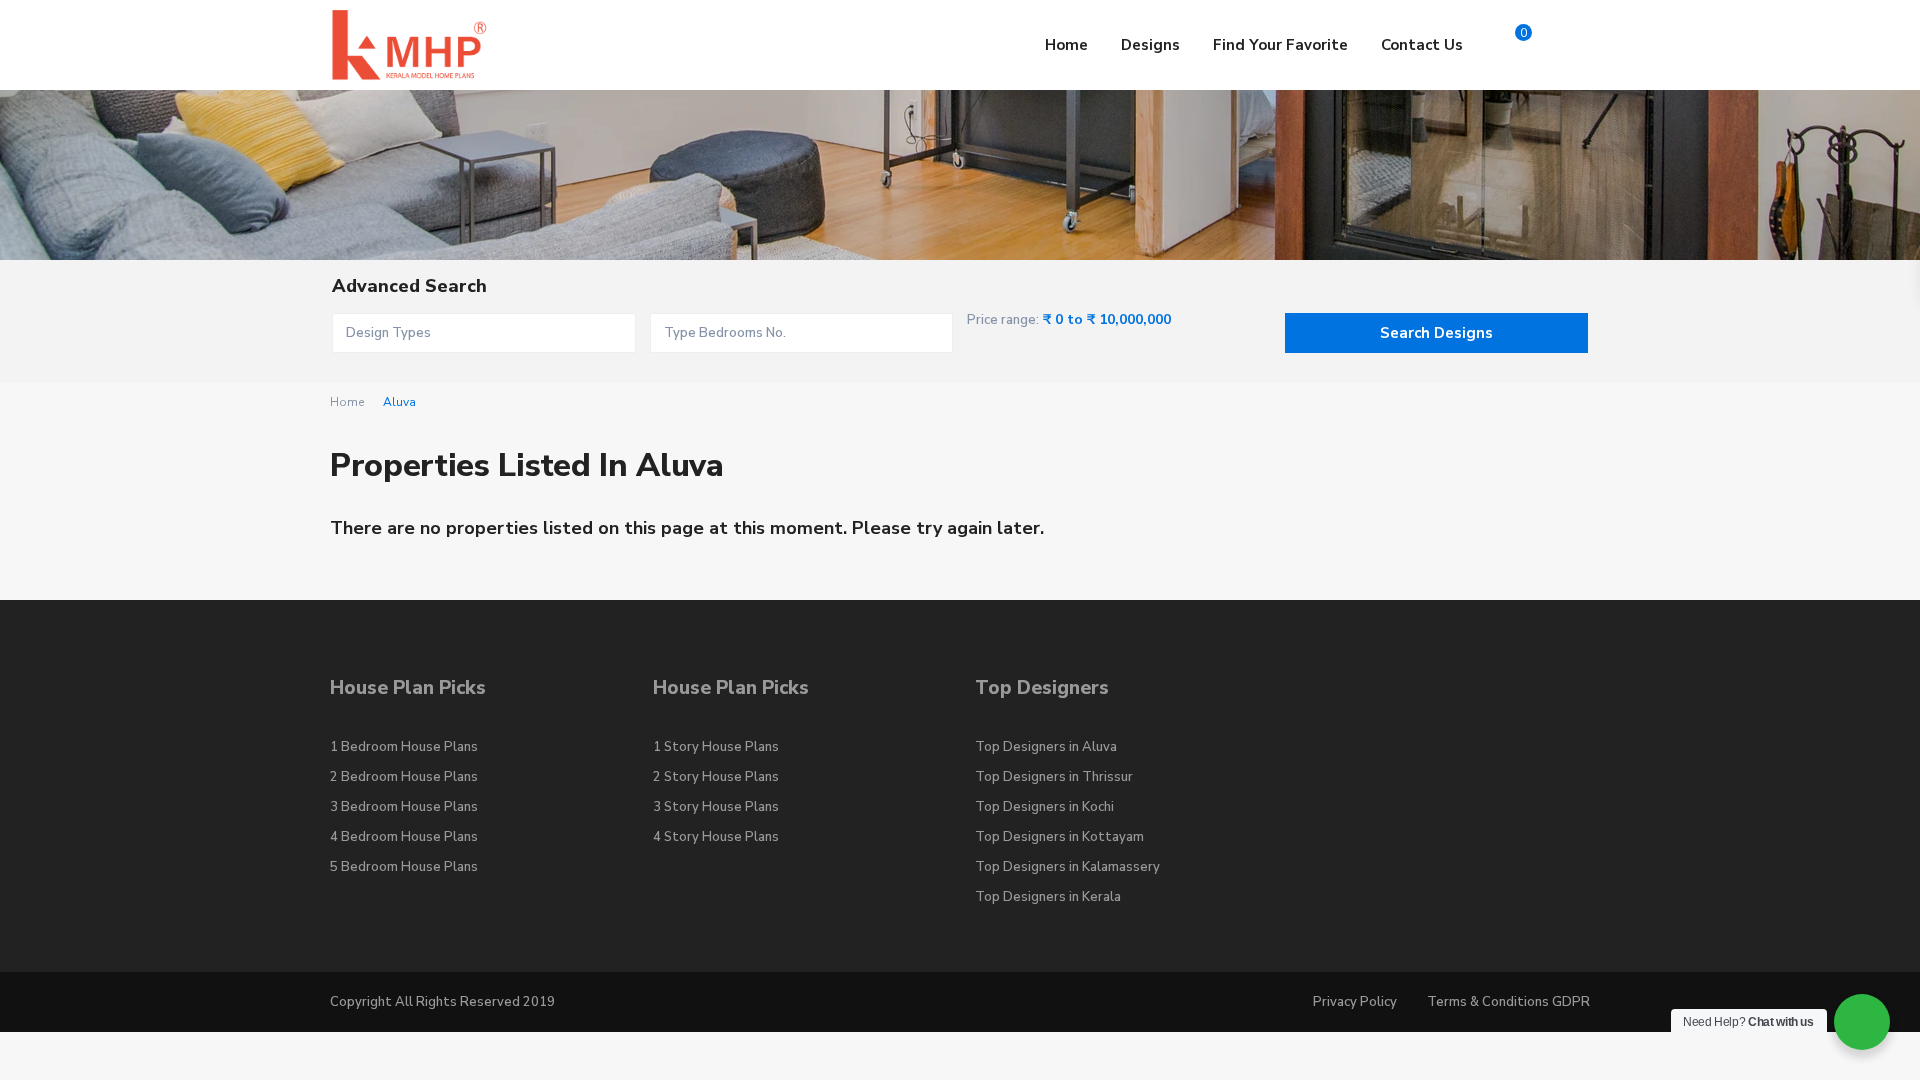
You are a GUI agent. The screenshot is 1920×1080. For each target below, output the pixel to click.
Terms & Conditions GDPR (1508, 1002)
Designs (1150, 45)
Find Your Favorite (1280, 45)
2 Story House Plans (716, 777)
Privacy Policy (1355, 1002)
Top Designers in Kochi (1044, 807)
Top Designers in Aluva (1046, 747)
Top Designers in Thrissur (1054, 777)
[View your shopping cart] (1506, 45)
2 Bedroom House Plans (404, 777)
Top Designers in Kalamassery (1067, 867)
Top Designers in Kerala (1048, 897)
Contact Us (1422, 45)
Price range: (1003, 320)
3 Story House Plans (716, 807)
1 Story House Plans (716, 747)
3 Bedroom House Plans (404, 807)
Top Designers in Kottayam (1059, 837)
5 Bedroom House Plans (404, 867)
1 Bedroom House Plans (404, 747)
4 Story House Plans (716, 837)
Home (1066, 45)
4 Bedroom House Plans (404, 837)
